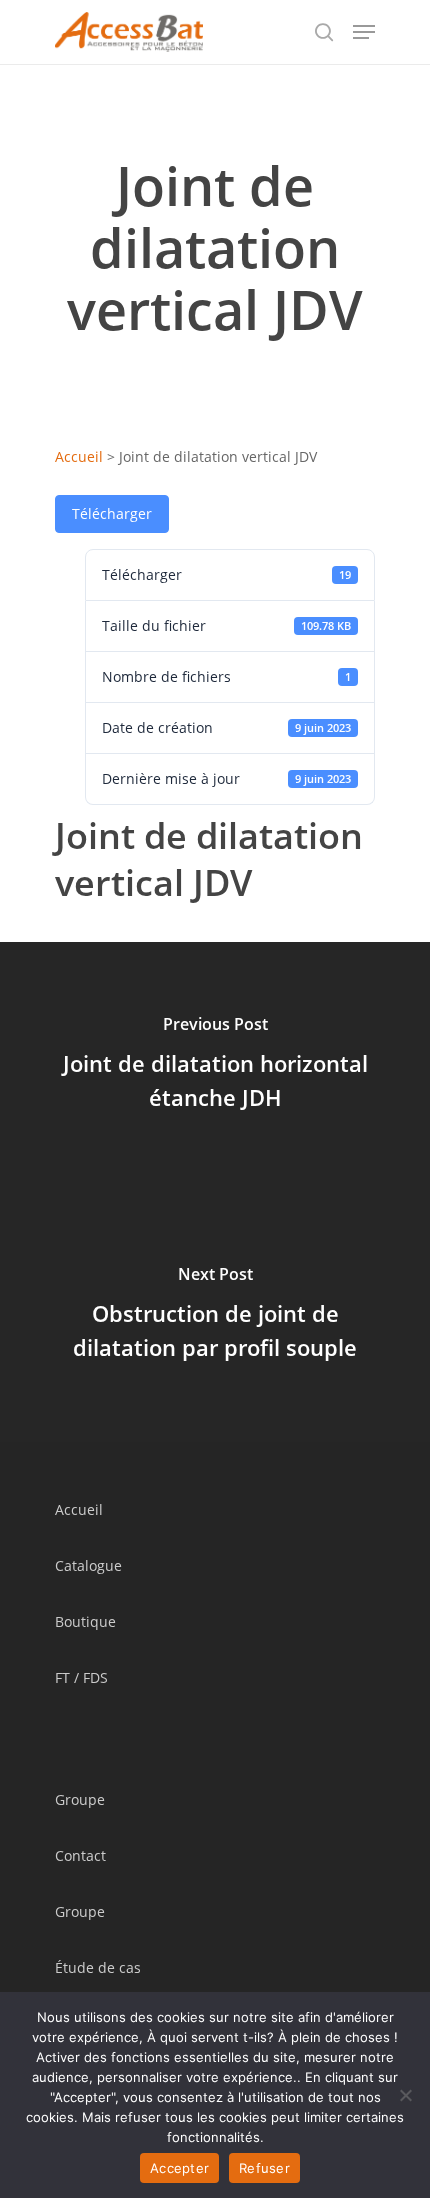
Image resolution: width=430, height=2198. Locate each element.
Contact (80, 1855)
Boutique (85, 1621)
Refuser (264, 2168)
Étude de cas (98, 1967)
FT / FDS (81, 1677)
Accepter (179, 2168)
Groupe (80, 1799)
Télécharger (112, 513)
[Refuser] (405, 2095)
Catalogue (88, 1565)
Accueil (79, 456)
